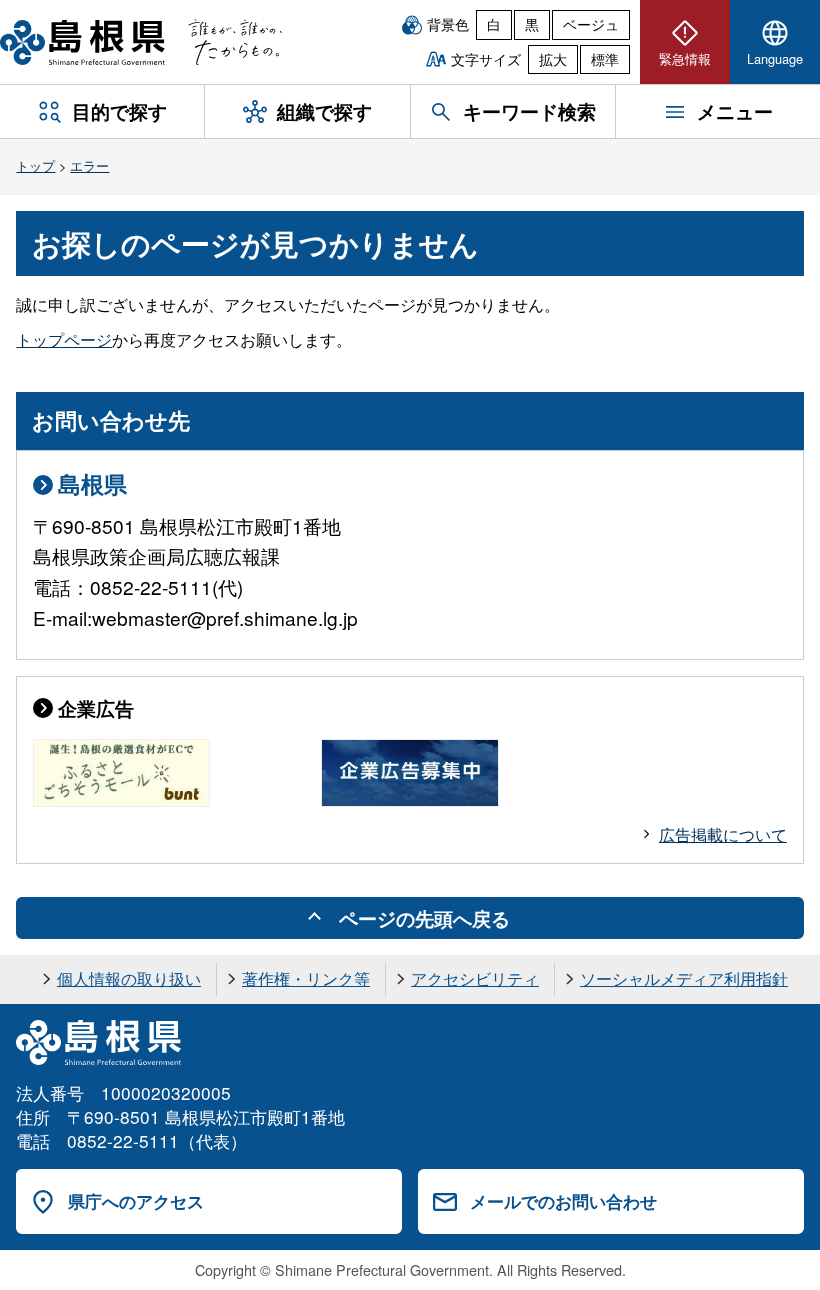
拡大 (553, 59)
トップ (35, 165)
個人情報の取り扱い (129, 978)
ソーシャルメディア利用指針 (684, 978)
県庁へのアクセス (136, 1201)
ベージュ (591, 24)
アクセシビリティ (475, 978)
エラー (89, 165)
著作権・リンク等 (306, 978)
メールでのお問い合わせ (563, 1201)
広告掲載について (723, 834)
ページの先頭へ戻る (424, 918)
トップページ (64, 339)
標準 (605, 59)
